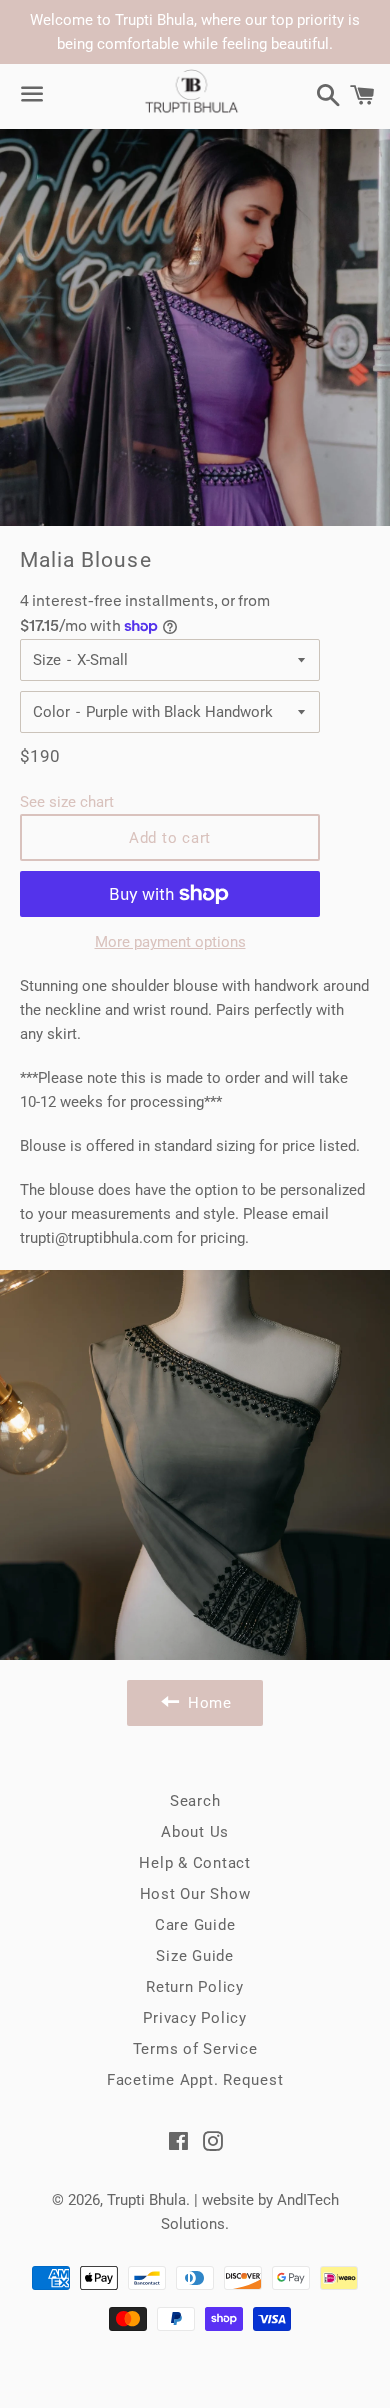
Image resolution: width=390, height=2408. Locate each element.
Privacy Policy (195, 2018)
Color (51, 712)
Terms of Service (195, 2049)
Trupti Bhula (146, 2200)
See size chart (67, 802)
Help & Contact (195, 1863)
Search (195, 1801)
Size (47, 660)
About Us (195, 1832)
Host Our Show (195, 1894)
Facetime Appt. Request (195, 2080)
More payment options (170, 942)
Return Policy (195, 1987)
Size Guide (195, 1956)
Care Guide (195, 1925)
